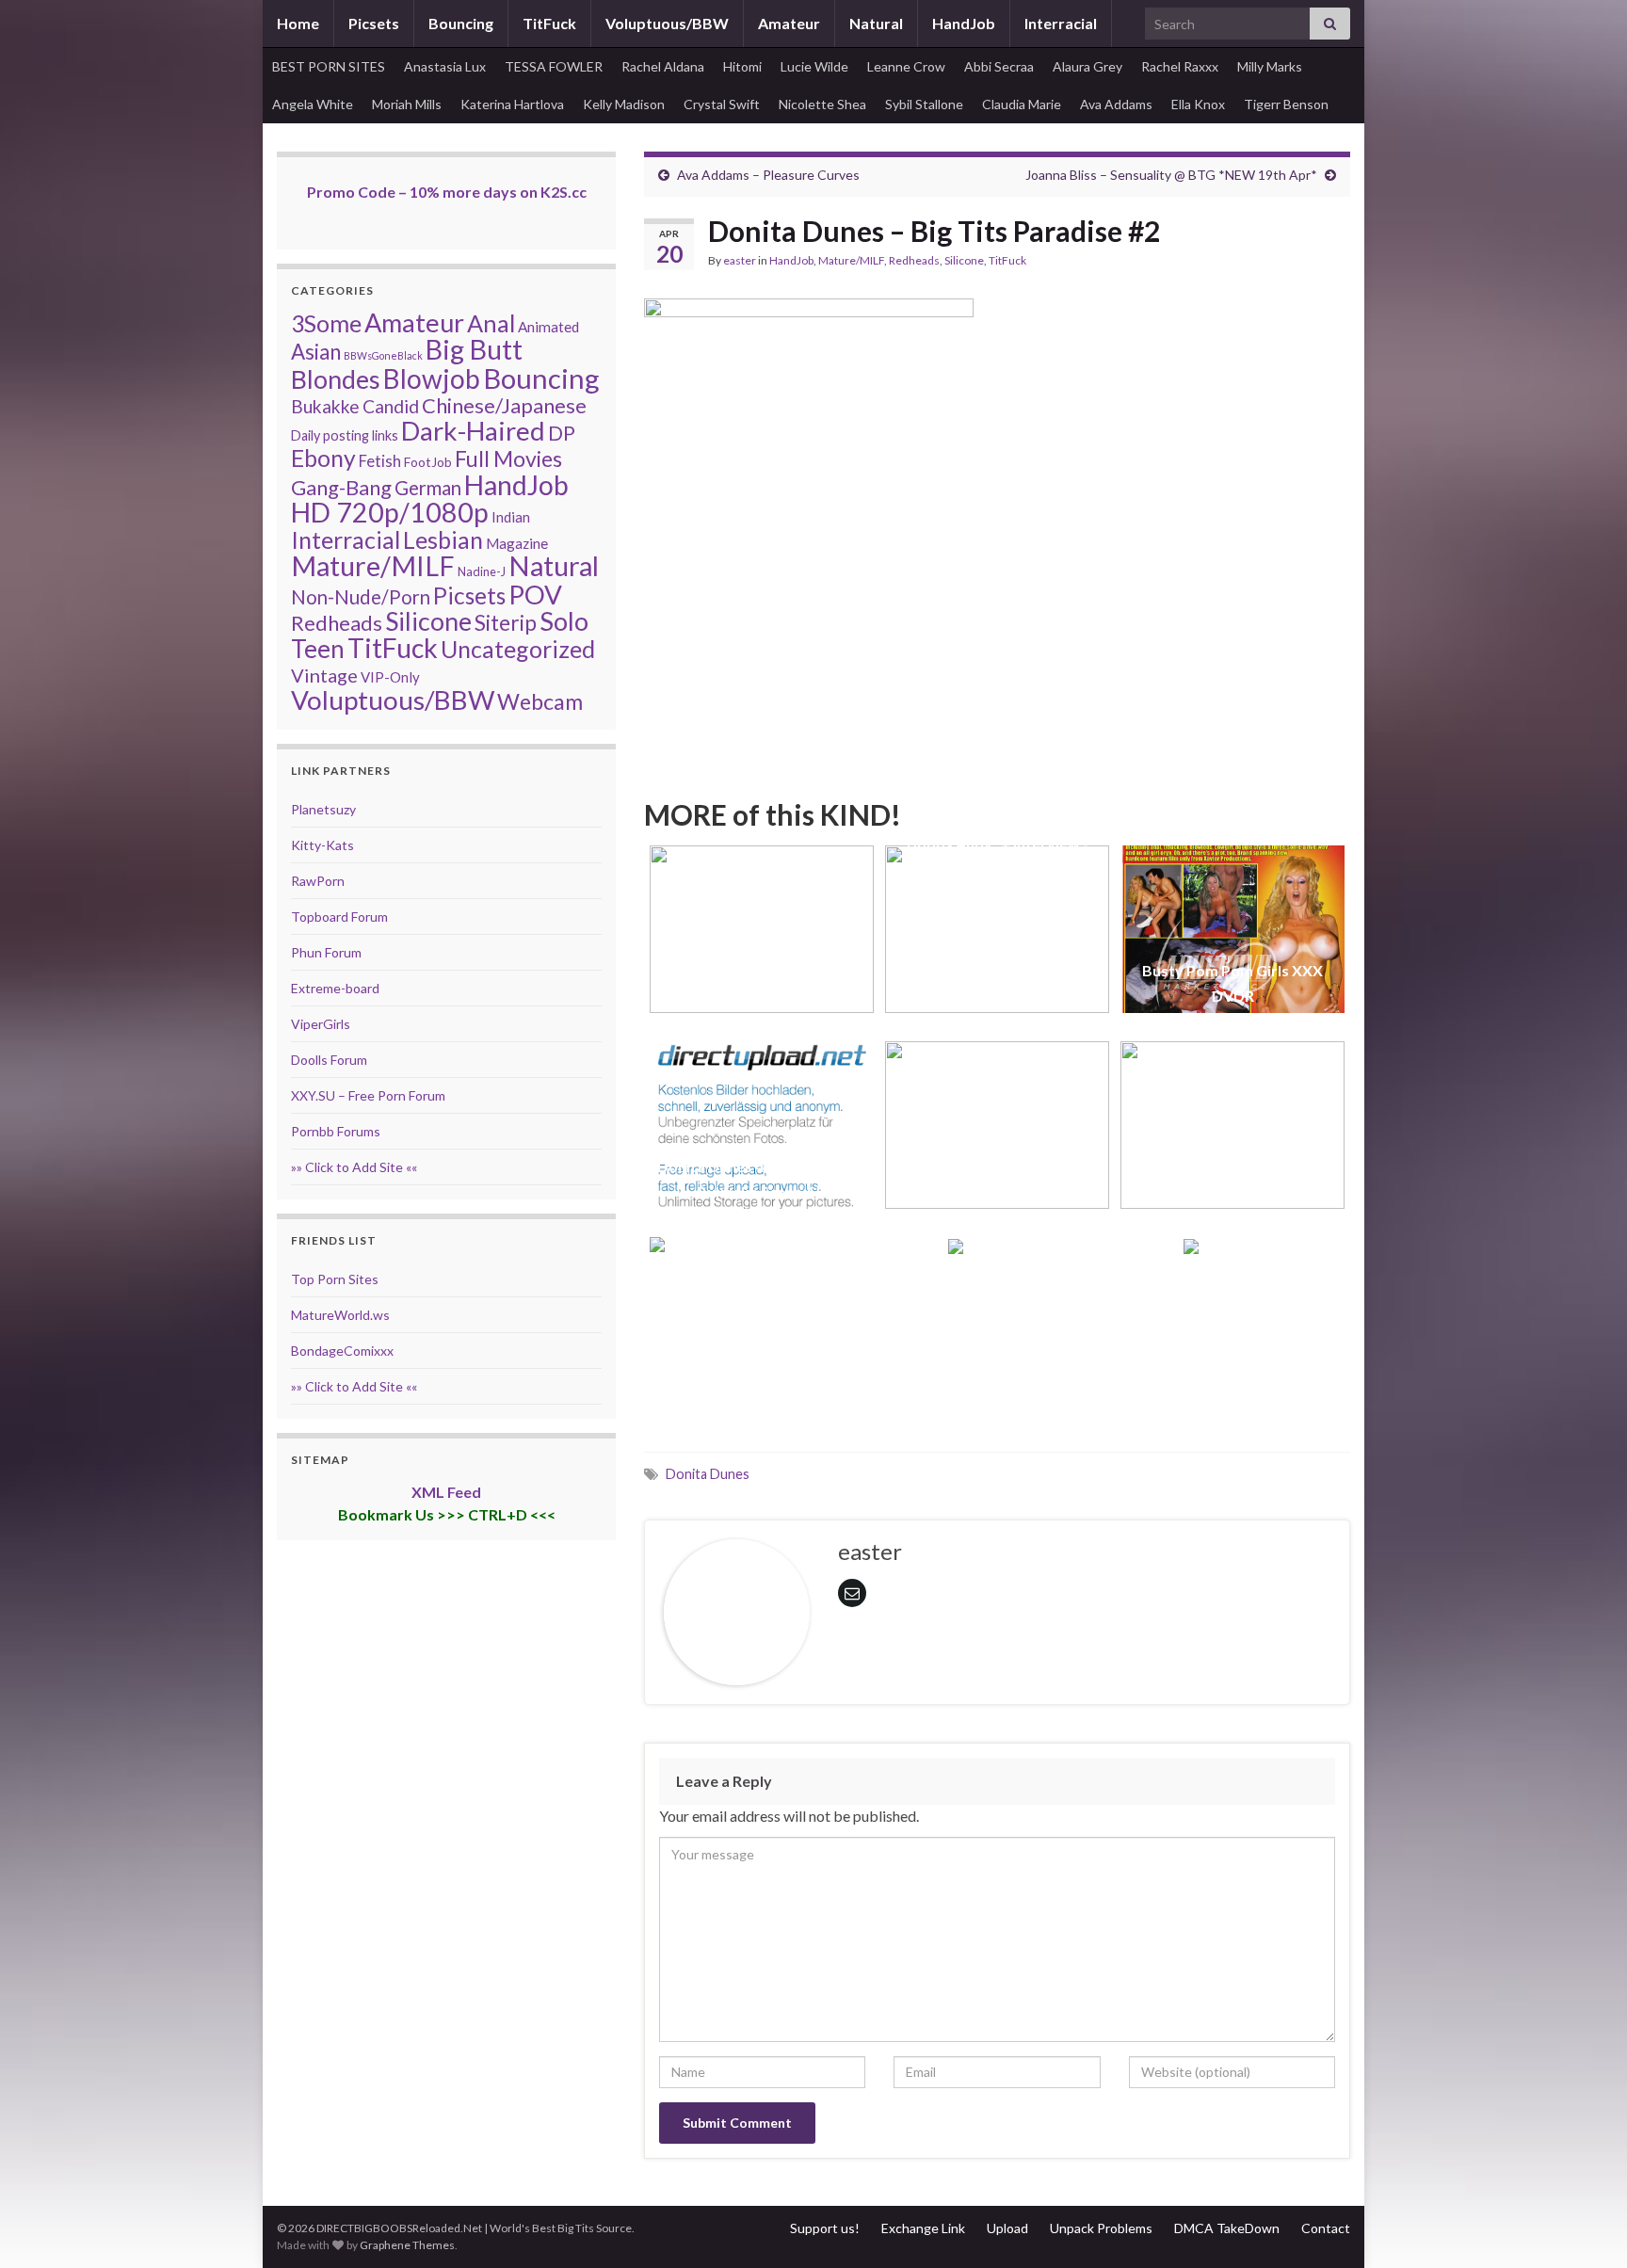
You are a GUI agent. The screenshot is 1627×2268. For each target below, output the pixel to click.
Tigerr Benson (1286, 104)
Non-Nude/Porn (361, 597)
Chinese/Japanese (504, 405)
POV (535, 594)
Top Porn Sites (335, 1279)
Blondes (336, 379)
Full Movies (508, 458)
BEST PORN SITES (329, 66)
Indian (511, 517)
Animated (548, 327)
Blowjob (432, 378)
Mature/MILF (851, 260)
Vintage (324, 675)
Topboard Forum (339, 917)
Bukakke (325, 406)
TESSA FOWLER (554, 66)
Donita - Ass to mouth (998, 1387)
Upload (1007, 2228)
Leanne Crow (906, 66)
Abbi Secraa (999, 66)
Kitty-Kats (322, 845)
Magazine (517, 543)
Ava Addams (1116, 104)
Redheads (914, 260)
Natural (876, 23)
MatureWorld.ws (340, 1315)
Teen (318, 649)
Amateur (789, 23)
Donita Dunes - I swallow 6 (1232, 1387)
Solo (564, 621)
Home (298, 23)
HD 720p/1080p (390, 512)
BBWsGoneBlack (383, 355)
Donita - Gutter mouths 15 (762, 1387)
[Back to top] (1585, 2226)
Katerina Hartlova (512, 104)
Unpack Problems (1101, 2228)
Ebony (323, 458)
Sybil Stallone (924, 104)
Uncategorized (518, 649)
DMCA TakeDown (1227, 2228)
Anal (491, 323)
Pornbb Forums (336, 1131)
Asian (316, 352)
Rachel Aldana (663, 66)
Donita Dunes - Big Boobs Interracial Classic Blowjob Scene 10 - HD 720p (762, 970)
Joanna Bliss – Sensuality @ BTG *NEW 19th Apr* (1171, 175)
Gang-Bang (341, 487)
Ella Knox (1198, 104)
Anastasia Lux (445, 66)
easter (740, 260)
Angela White (313, 104)
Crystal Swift (722, 104)
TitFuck (549, 23)
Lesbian (443, 539)
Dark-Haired (473, 430)
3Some (326, 323)
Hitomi (742, 66)
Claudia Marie (1022, 104)
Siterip (506, 622)
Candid (391, 406)
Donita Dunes (708, 1474)
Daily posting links (345, 435)
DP (562, 433)
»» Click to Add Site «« (354, 1167)
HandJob (964, 23)
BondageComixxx (342, 1351)
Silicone (964, 260)
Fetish (380, 461)
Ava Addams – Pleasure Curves (768, 175)
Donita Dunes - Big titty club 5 (998, 1191)
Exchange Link (923, 2228)
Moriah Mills (407, 104)
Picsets (374, 23)
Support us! (825, 2228)
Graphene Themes (407, 2245)
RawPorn (318, 881)
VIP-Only (390, 677)
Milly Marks (1270, 66)
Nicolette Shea (822, 104)
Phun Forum (326, 952)
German (428, 488)
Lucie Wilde (814, 66)
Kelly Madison (624, 104)
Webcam (540, 701)
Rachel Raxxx (1180, 66)
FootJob (428, 462)
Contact (1326, 2228)
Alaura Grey (1087, 66)
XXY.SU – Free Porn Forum (368, 1095)
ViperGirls (321, 1024)
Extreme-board (335, 988)
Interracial (1061, 23)
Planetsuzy (323, 809)
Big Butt (474, 349)
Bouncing (461, 23)
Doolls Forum (329, 1060)
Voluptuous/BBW (667, 23)
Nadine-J (482, 571)
